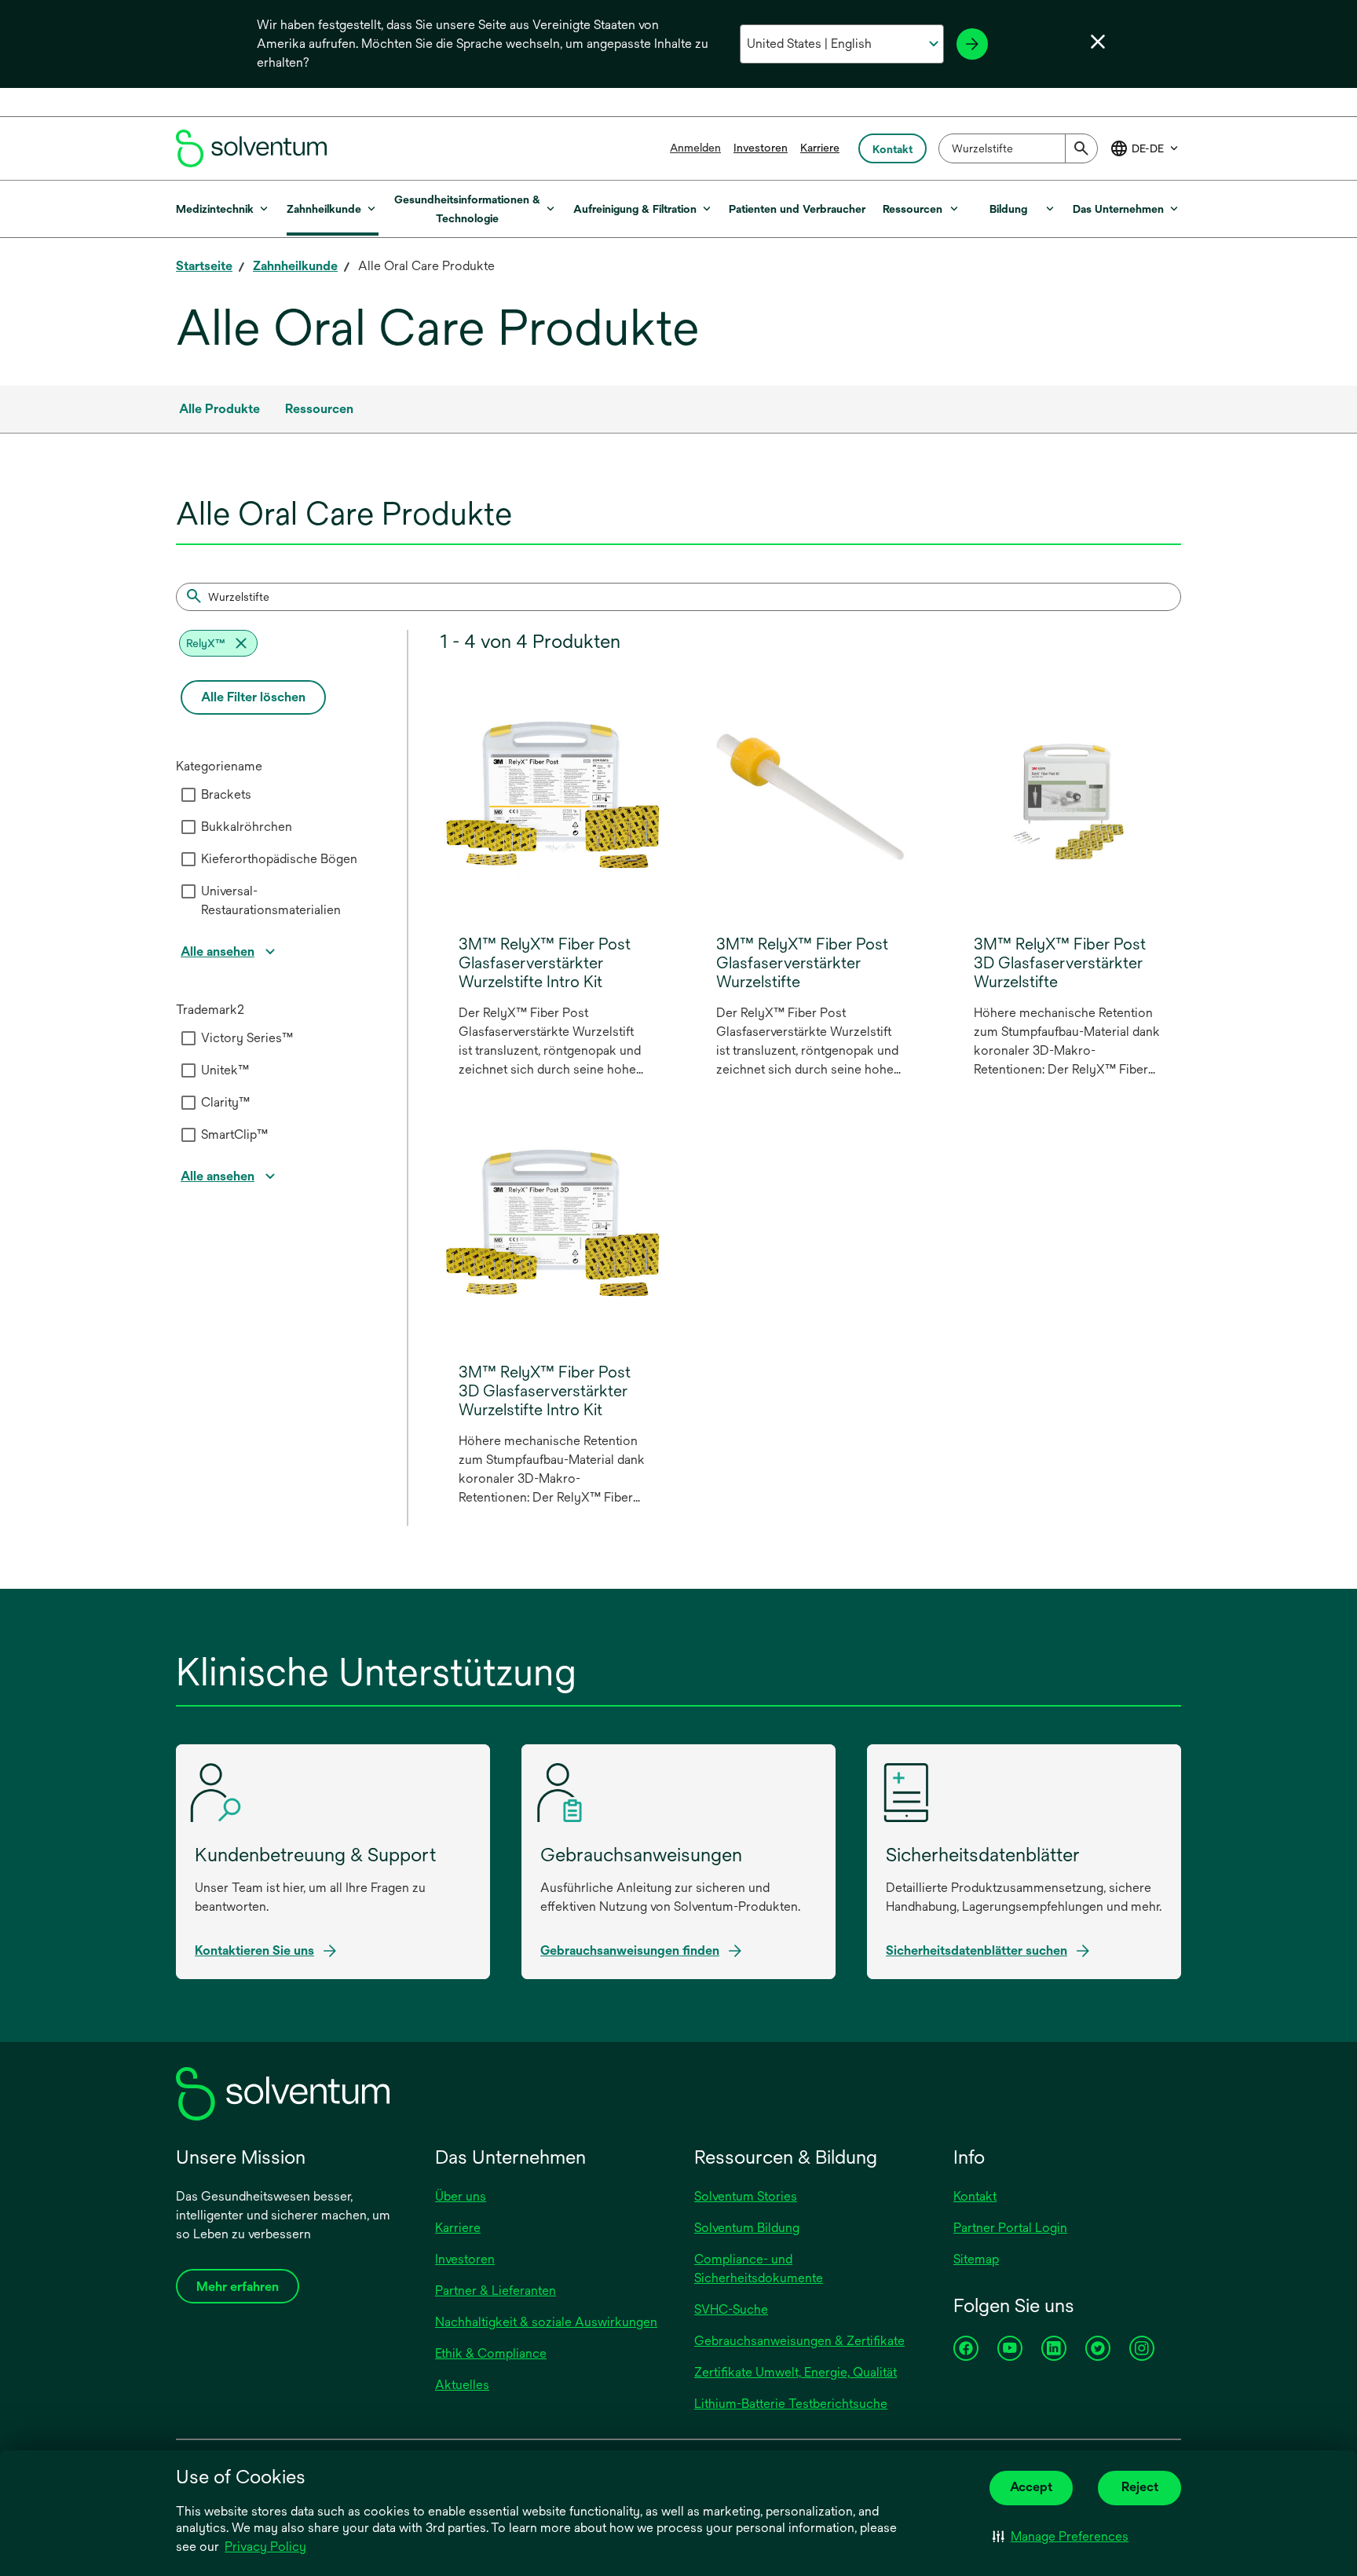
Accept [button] (1031, 2487)
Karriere (820, 148)
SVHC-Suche (731, 2309)
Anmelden (695, 148)
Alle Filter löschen (253, 697)
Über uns (461, 2196)
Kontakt (975, 2196)
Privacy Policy (265, 2547)
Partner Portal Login (1010, 2228)
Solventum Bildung (747, 2228)
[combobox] (1018, 148)
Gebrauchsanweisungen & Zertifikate (799, 2341)
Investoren (761, 148)
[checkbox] (188, 795)
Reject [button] (1140, 2487)
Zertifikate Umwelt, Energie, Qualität (796, 2372)
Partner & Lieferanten (496, 2291)
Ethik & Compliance (491, 2353)
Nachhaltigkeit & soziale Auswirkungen (546, 2322)
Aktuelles (462, 2385)
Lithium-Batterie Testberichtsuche (791, 2404)
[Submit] (1081, 148)
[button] (1061, 2537)
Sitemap (976, 2259)
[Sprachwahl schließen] (1098, 42)
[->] (972, 44)
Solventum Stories (746, 2196)
